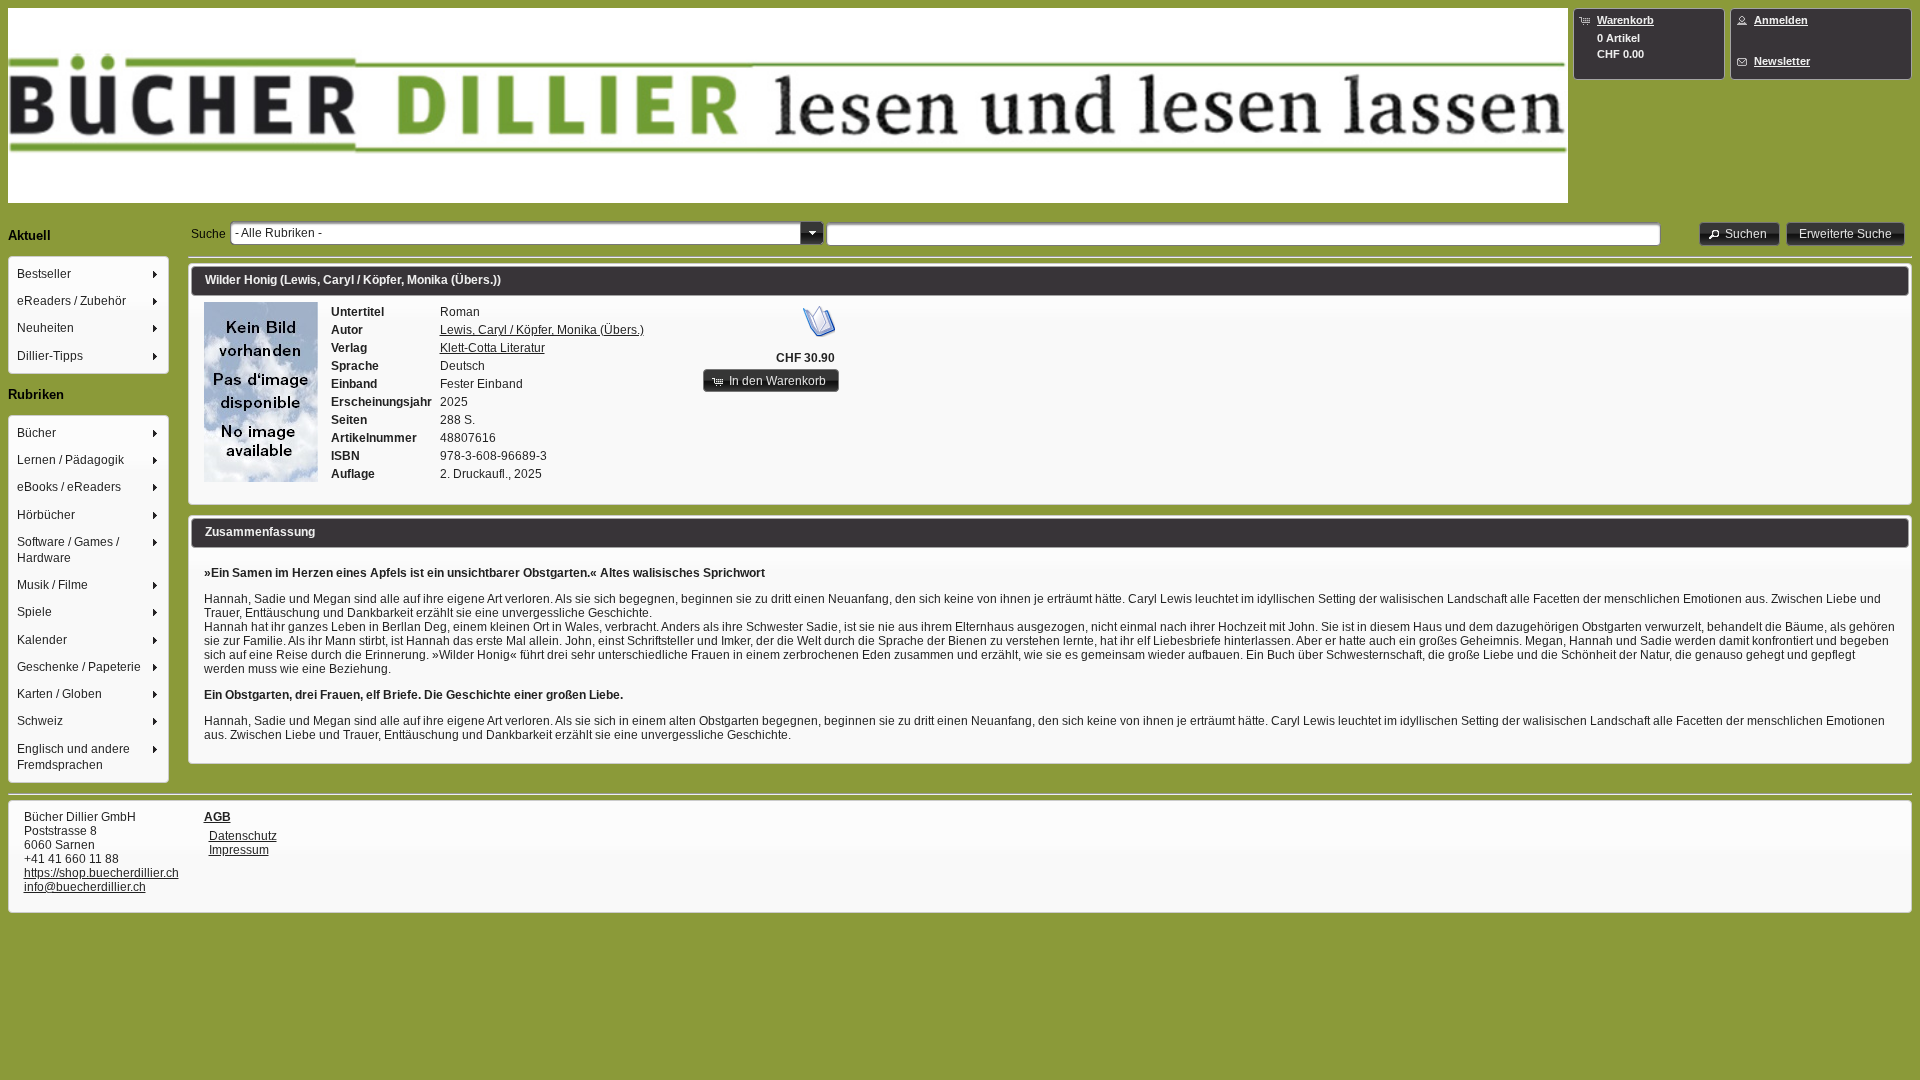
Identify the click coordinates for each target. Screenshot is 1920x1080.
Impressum (239, 850)
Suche (208, 234)
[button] (1740, 233)
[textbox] (1243, 234)
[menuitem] (89, 273)
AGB (217, 817)
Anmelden (1781, 20)
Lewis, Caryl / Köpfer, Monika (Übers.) (542, 330)
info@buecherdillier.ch (85, 887)
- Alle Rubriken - (278, 233)
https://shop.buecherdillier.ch (101, 873)
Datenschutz (243, 836)
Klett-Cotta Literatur (492, 348)
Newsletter (1782, 61)
